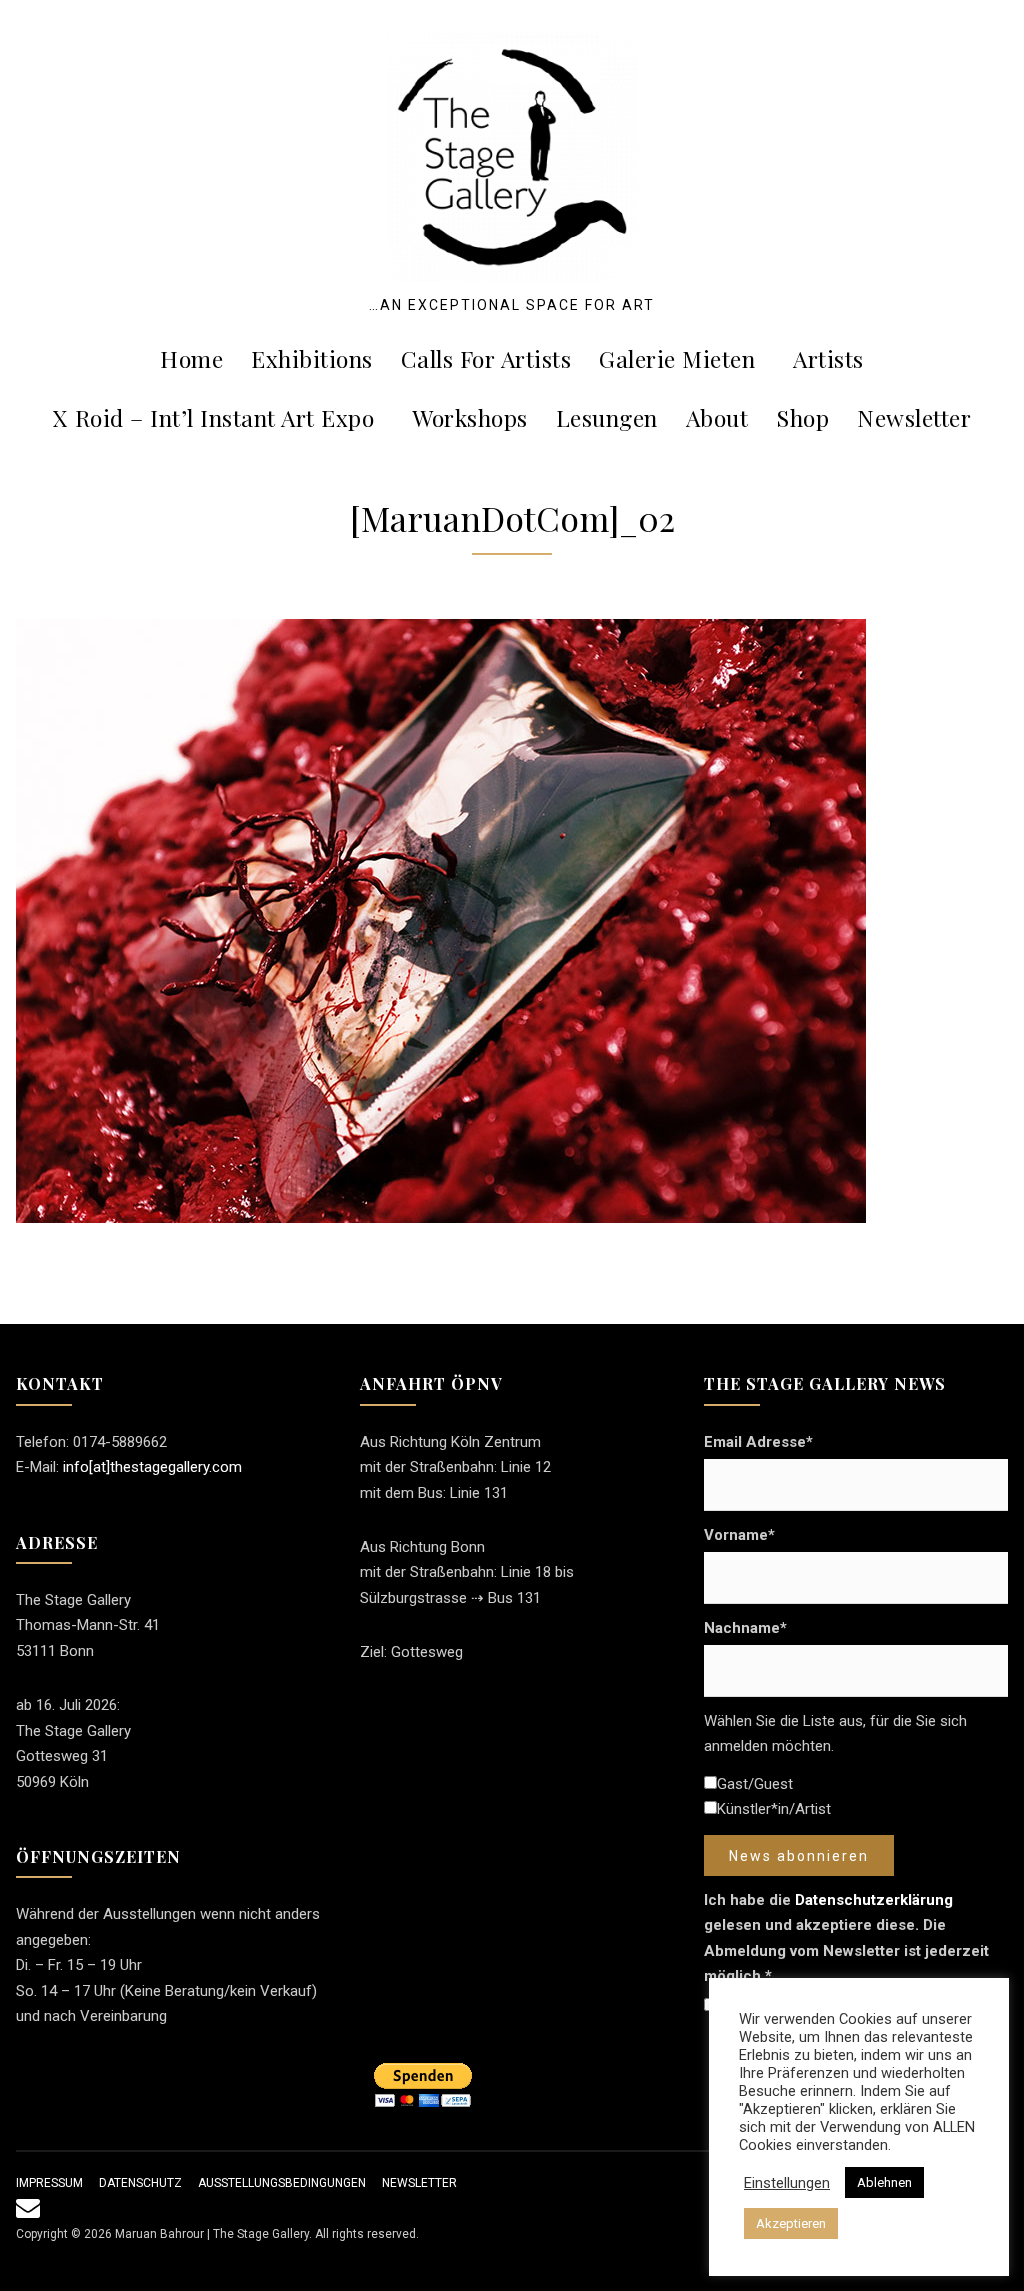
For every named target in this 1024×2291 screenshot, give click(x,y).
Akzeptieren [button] (791, 2223)
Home (191, 358)
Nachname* (745, 1628)
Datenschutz (140, 2183)
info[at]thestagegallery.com (152, 1467)
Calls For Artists (486, 358)
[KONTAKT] (28, 2212)
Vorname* (739, 1535)
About (717, 417)
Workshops (470, 417)
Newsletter (914, 417)
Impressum (49, 2183)
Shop (802, 417)
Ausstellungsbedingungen (282, 2183)
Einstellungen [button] (787, 2183)
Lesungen (607, 417)
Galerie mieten (677, 358)
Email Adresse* (758, 1442)
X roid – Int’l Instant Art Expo (214, 417)
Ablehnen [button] (884, 2182)
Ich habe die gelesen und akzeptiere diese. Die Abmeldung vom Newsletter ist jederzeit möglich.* (846, 1938)
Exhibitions (312, 358)
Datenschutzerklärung (874, 1900)
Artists (828, 358)
